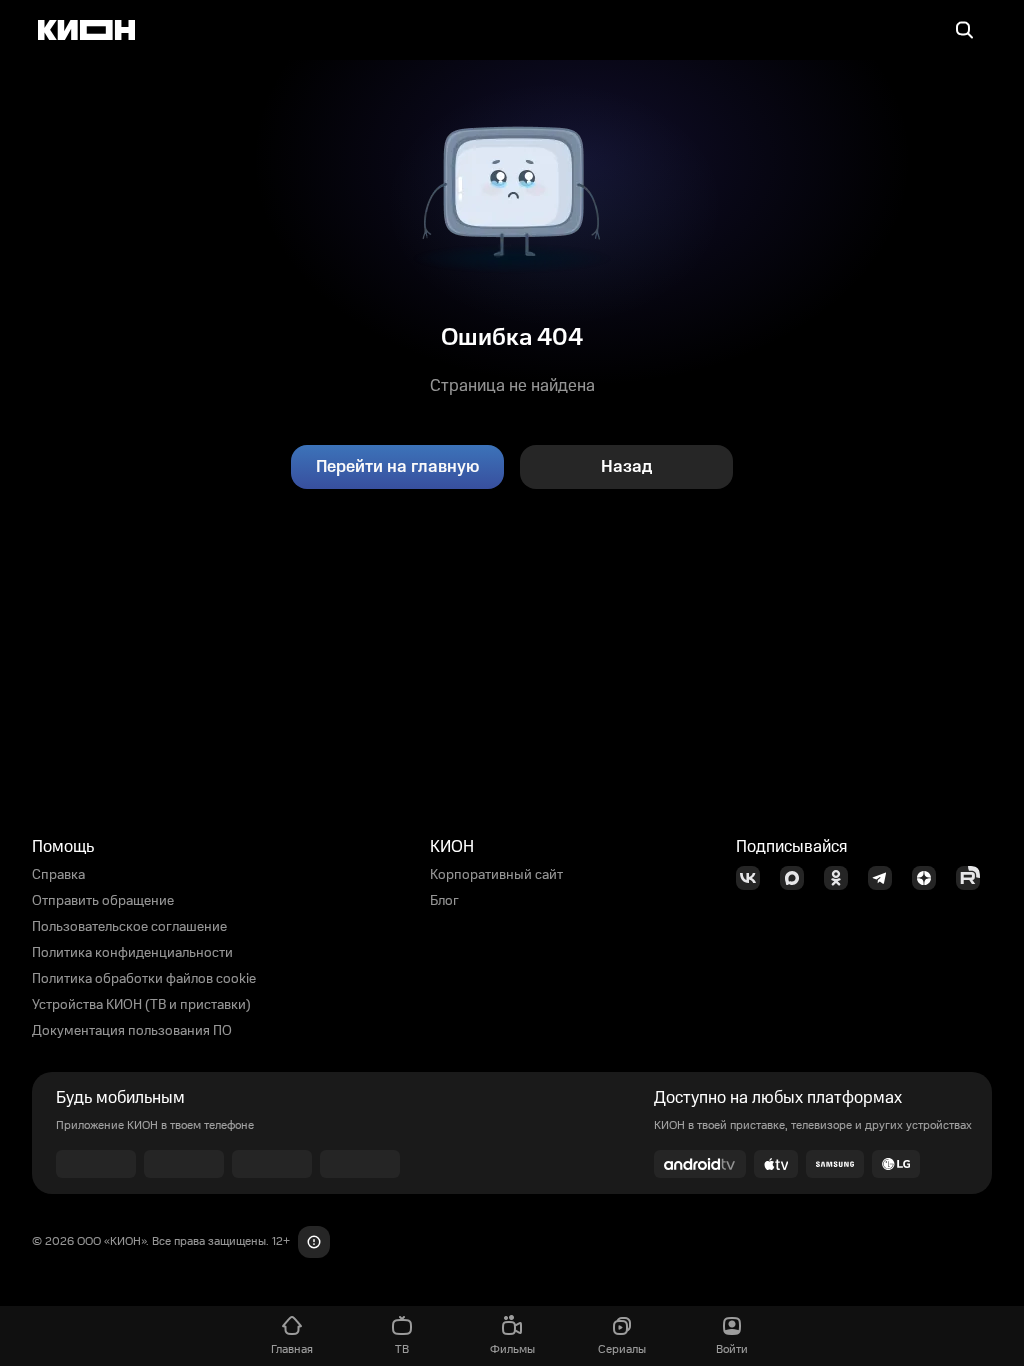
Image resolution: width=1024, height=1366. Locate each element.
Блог (444, 901)
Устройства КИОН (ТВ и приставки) (141, 1005)
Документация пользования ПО (132, 1031)
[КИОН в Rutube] (974, 878)
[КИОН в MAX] (798, 878)
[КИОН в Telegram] (886, 878)
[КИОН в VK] (754, 878)
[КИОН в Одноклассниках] (842, 878)
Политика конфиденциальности (132, 953)
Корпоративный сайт (496, 875)
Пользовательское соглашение (129, 927)
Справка (58, 875)
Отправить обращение (103, 901)
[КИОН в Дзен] (930, 878)
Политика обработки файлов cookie (144, 979)
